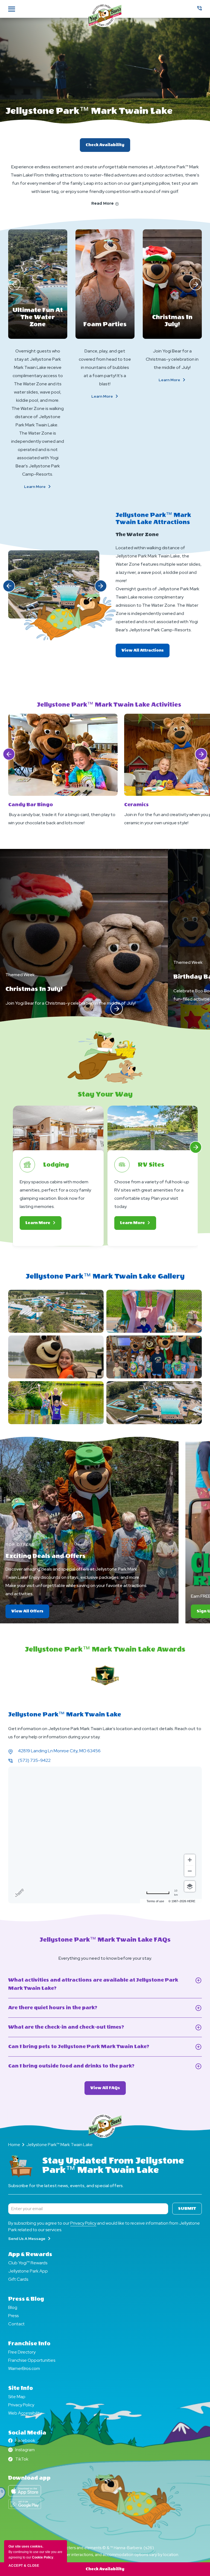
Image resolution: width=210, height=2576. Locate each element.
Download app (29, 2478)
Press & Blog (26, 2299)
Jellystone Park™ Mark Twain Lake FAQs (105, 1940)
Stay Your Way (105, 1094)
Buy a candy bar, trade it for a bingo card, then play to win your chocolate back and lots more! (62, 819)
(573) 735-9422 (34, 1760)
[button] (14, 284)
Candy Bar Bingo (31, 805)
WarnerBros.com (24, 2368)
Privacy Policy (83, 2223)
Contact (16, 2324)
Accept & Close (24, 2566)
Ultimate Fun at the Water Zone (38, 317)
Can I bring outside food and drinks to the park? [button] (81, 2067)
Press (13, 2316)
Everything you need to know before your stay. (105, 1958)
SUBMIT (187, 2209)
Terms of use (155, 1901)
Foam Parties (105, 324)
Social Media (27, 2433)
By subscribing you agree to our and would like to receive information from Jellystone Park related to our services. (104, 2226)
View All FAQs (108, 2090)
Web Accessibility (25, 2413)
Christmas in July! (172, 321)
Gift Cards (18, 2279)
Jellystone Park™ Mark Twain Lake (89, 111)
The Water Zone (137, 535)
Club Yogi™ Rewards (28, 2263)
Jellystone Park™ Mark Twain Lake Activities (109, 705)
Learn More (44, 487)
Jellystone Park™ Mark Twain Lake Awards (105, 1649)
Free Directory (22, 2352)
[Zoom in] (190, 1860)
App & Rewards (30, 2254)
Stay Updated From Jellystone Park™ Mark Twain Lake (113, 2166)
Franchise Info (29, 2344)
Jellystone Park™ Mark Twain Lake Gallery (105, 1276)
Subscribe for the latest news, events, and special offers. (66, 2186)
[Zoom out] (190, 1871)
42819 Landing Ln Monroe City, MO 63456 (59, 1751)
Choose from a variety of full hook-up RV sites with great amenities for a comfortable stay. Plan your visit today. (152, 1194)
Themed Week (20, 975)
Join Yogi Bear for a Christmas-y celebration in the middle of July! (172, 359)
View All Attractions (145, 653)
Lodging (56, 1165)
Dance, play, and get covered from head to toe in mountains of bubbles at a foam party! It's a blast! (105, 367)
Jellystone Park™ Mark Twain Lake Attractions (153, 519)
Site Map (17, 2397)
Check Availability (105, 145)
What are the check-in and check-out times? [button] (75, 2028)
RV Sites (151, 1165)
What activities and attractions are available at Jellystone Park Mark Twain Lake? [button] (93, 1985)
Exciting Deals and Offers (46, 1556)
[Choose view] (190, 1886)
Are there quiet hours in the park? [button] (61, 2008)
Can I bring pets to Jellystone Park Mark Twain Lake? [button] (92, 2047)
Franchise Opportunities (32, 2360)
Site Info (21, 2388)
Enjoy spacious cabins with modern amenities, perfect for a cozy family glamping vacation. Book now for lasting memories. (55, 1194)
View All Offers (30, 1613)
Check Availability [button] (105, 2569)
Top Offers (20, 1544)
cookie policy (43, 2557)
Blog (13, 2307)
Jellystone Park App (28, 2271)
